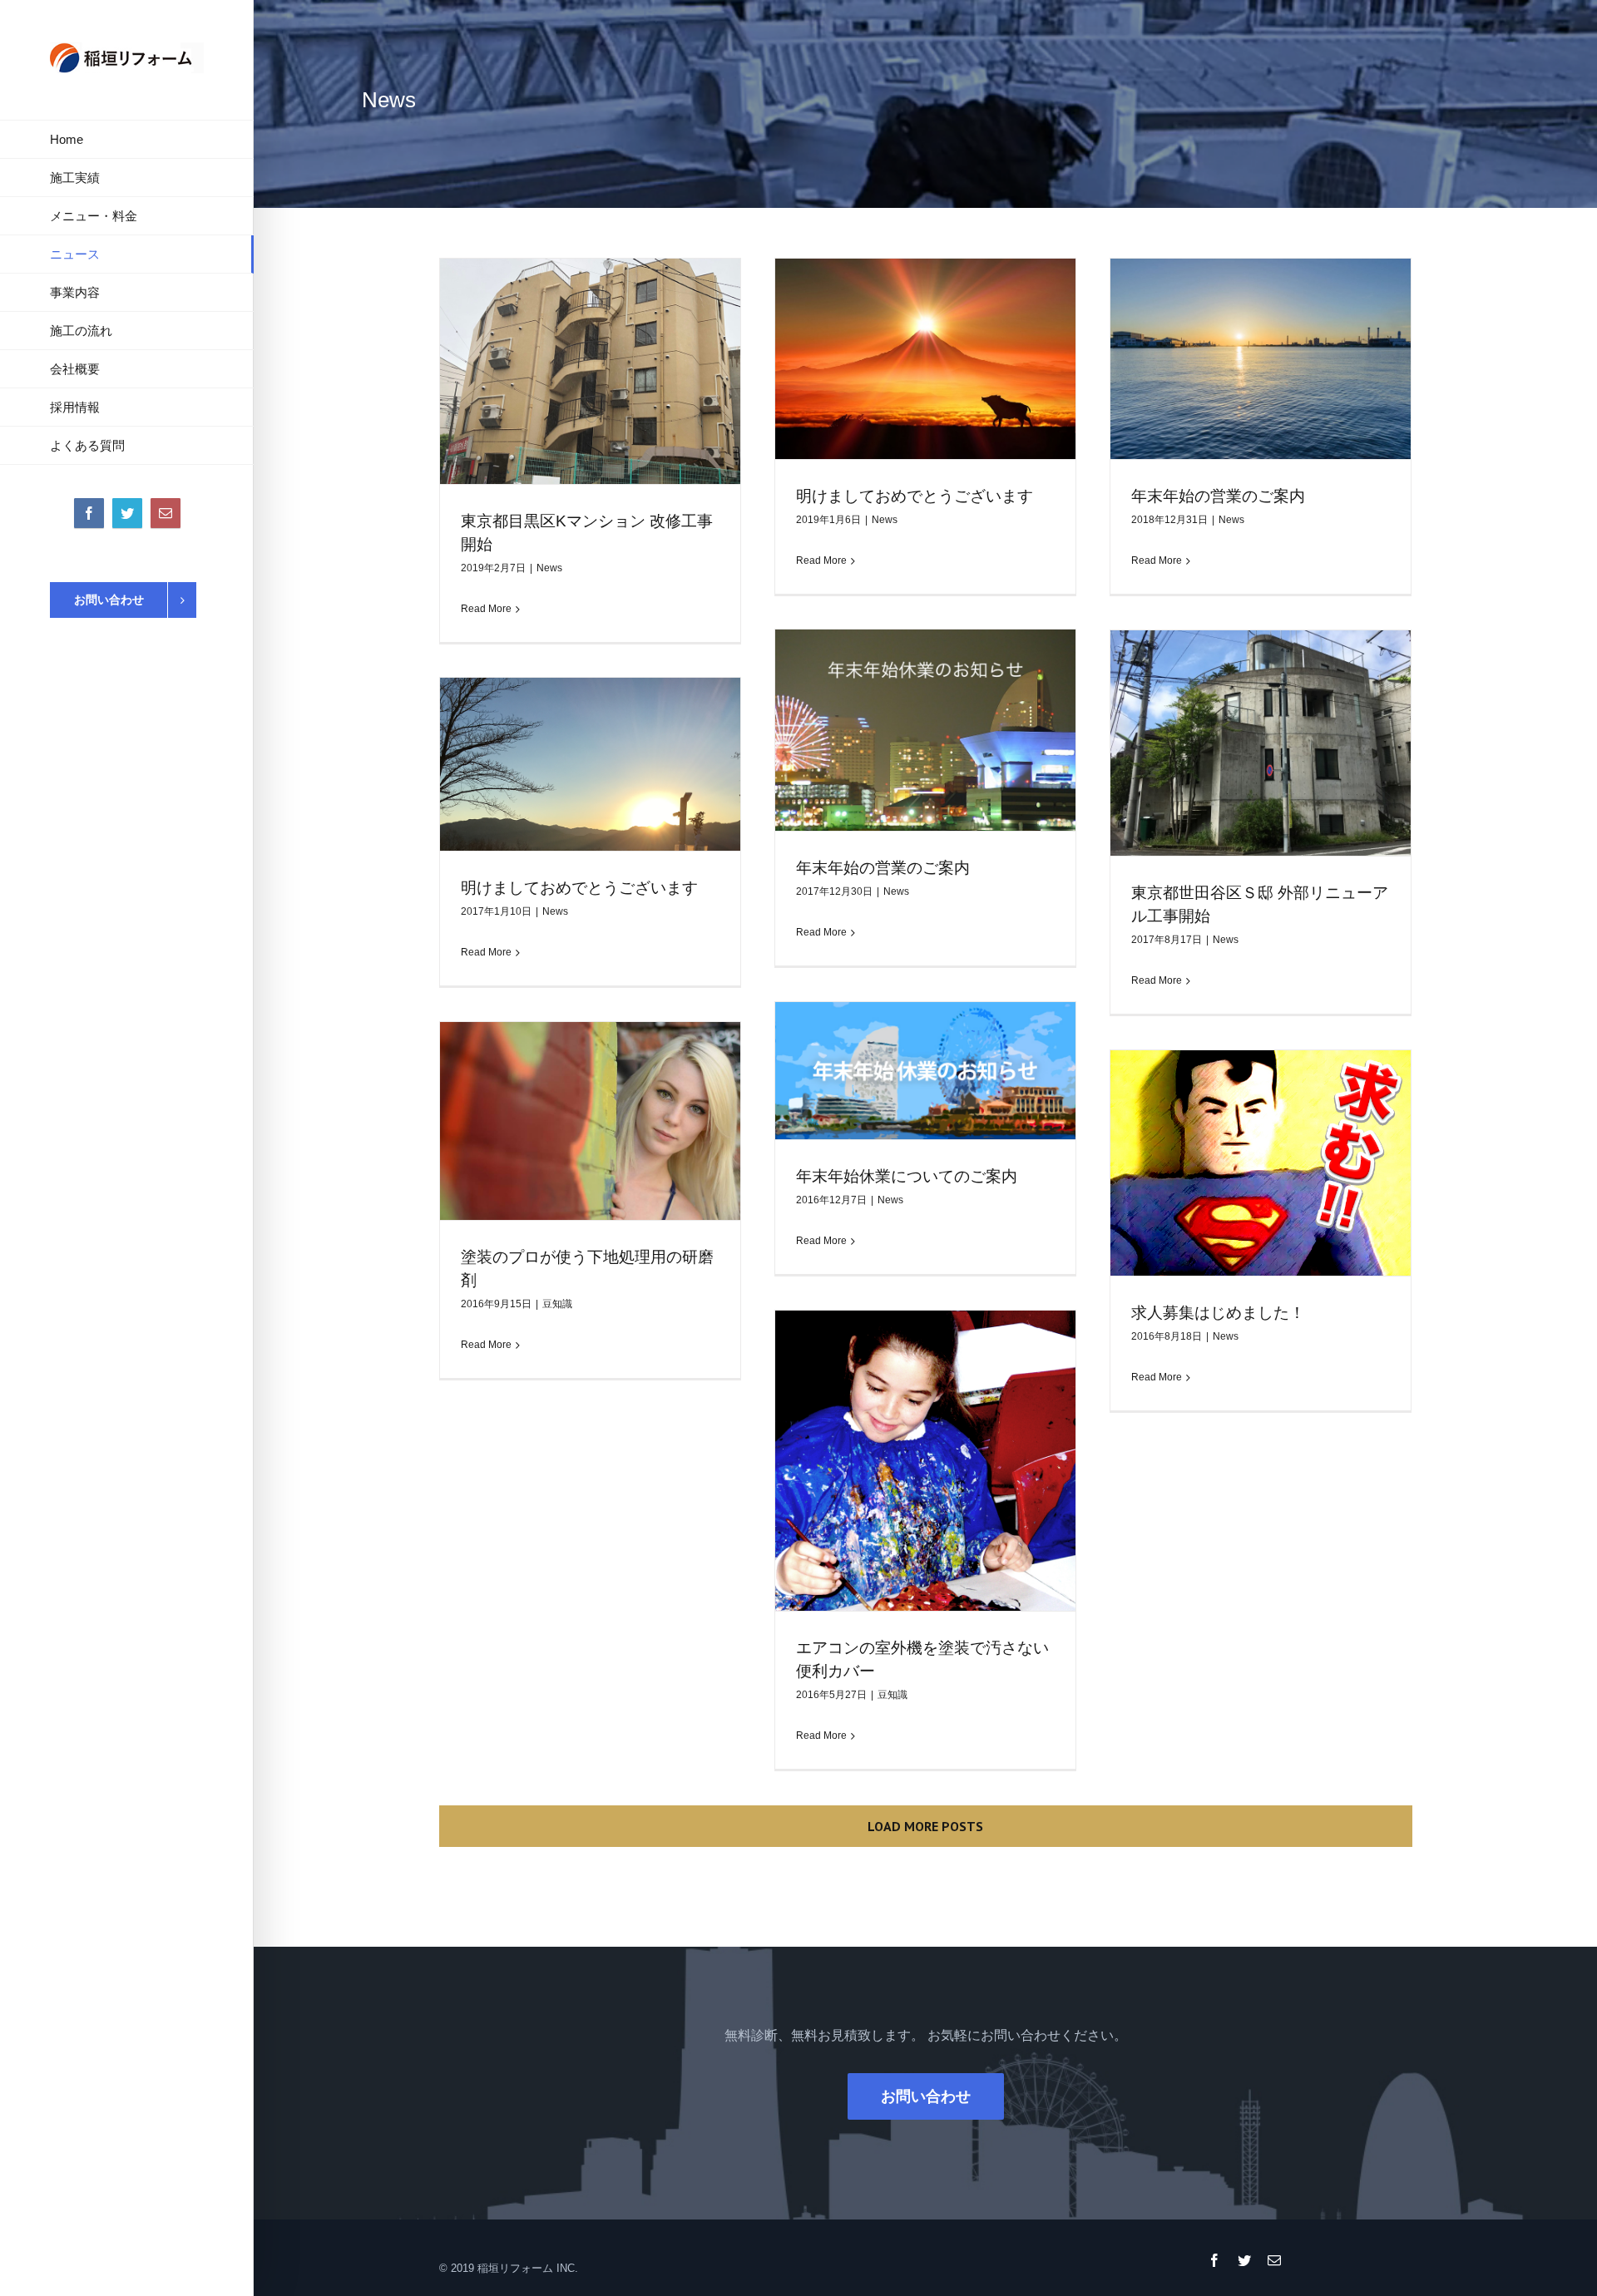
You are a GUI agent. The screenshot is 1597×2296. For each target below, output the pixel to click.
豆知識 (557, 1304)
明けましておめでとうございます (915, 496)
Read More (486, 609)
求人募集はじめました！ (1218, 1313)
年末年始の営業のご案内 (1218, 496)
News (549, 568)
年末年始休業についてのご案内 (907, 1176)
